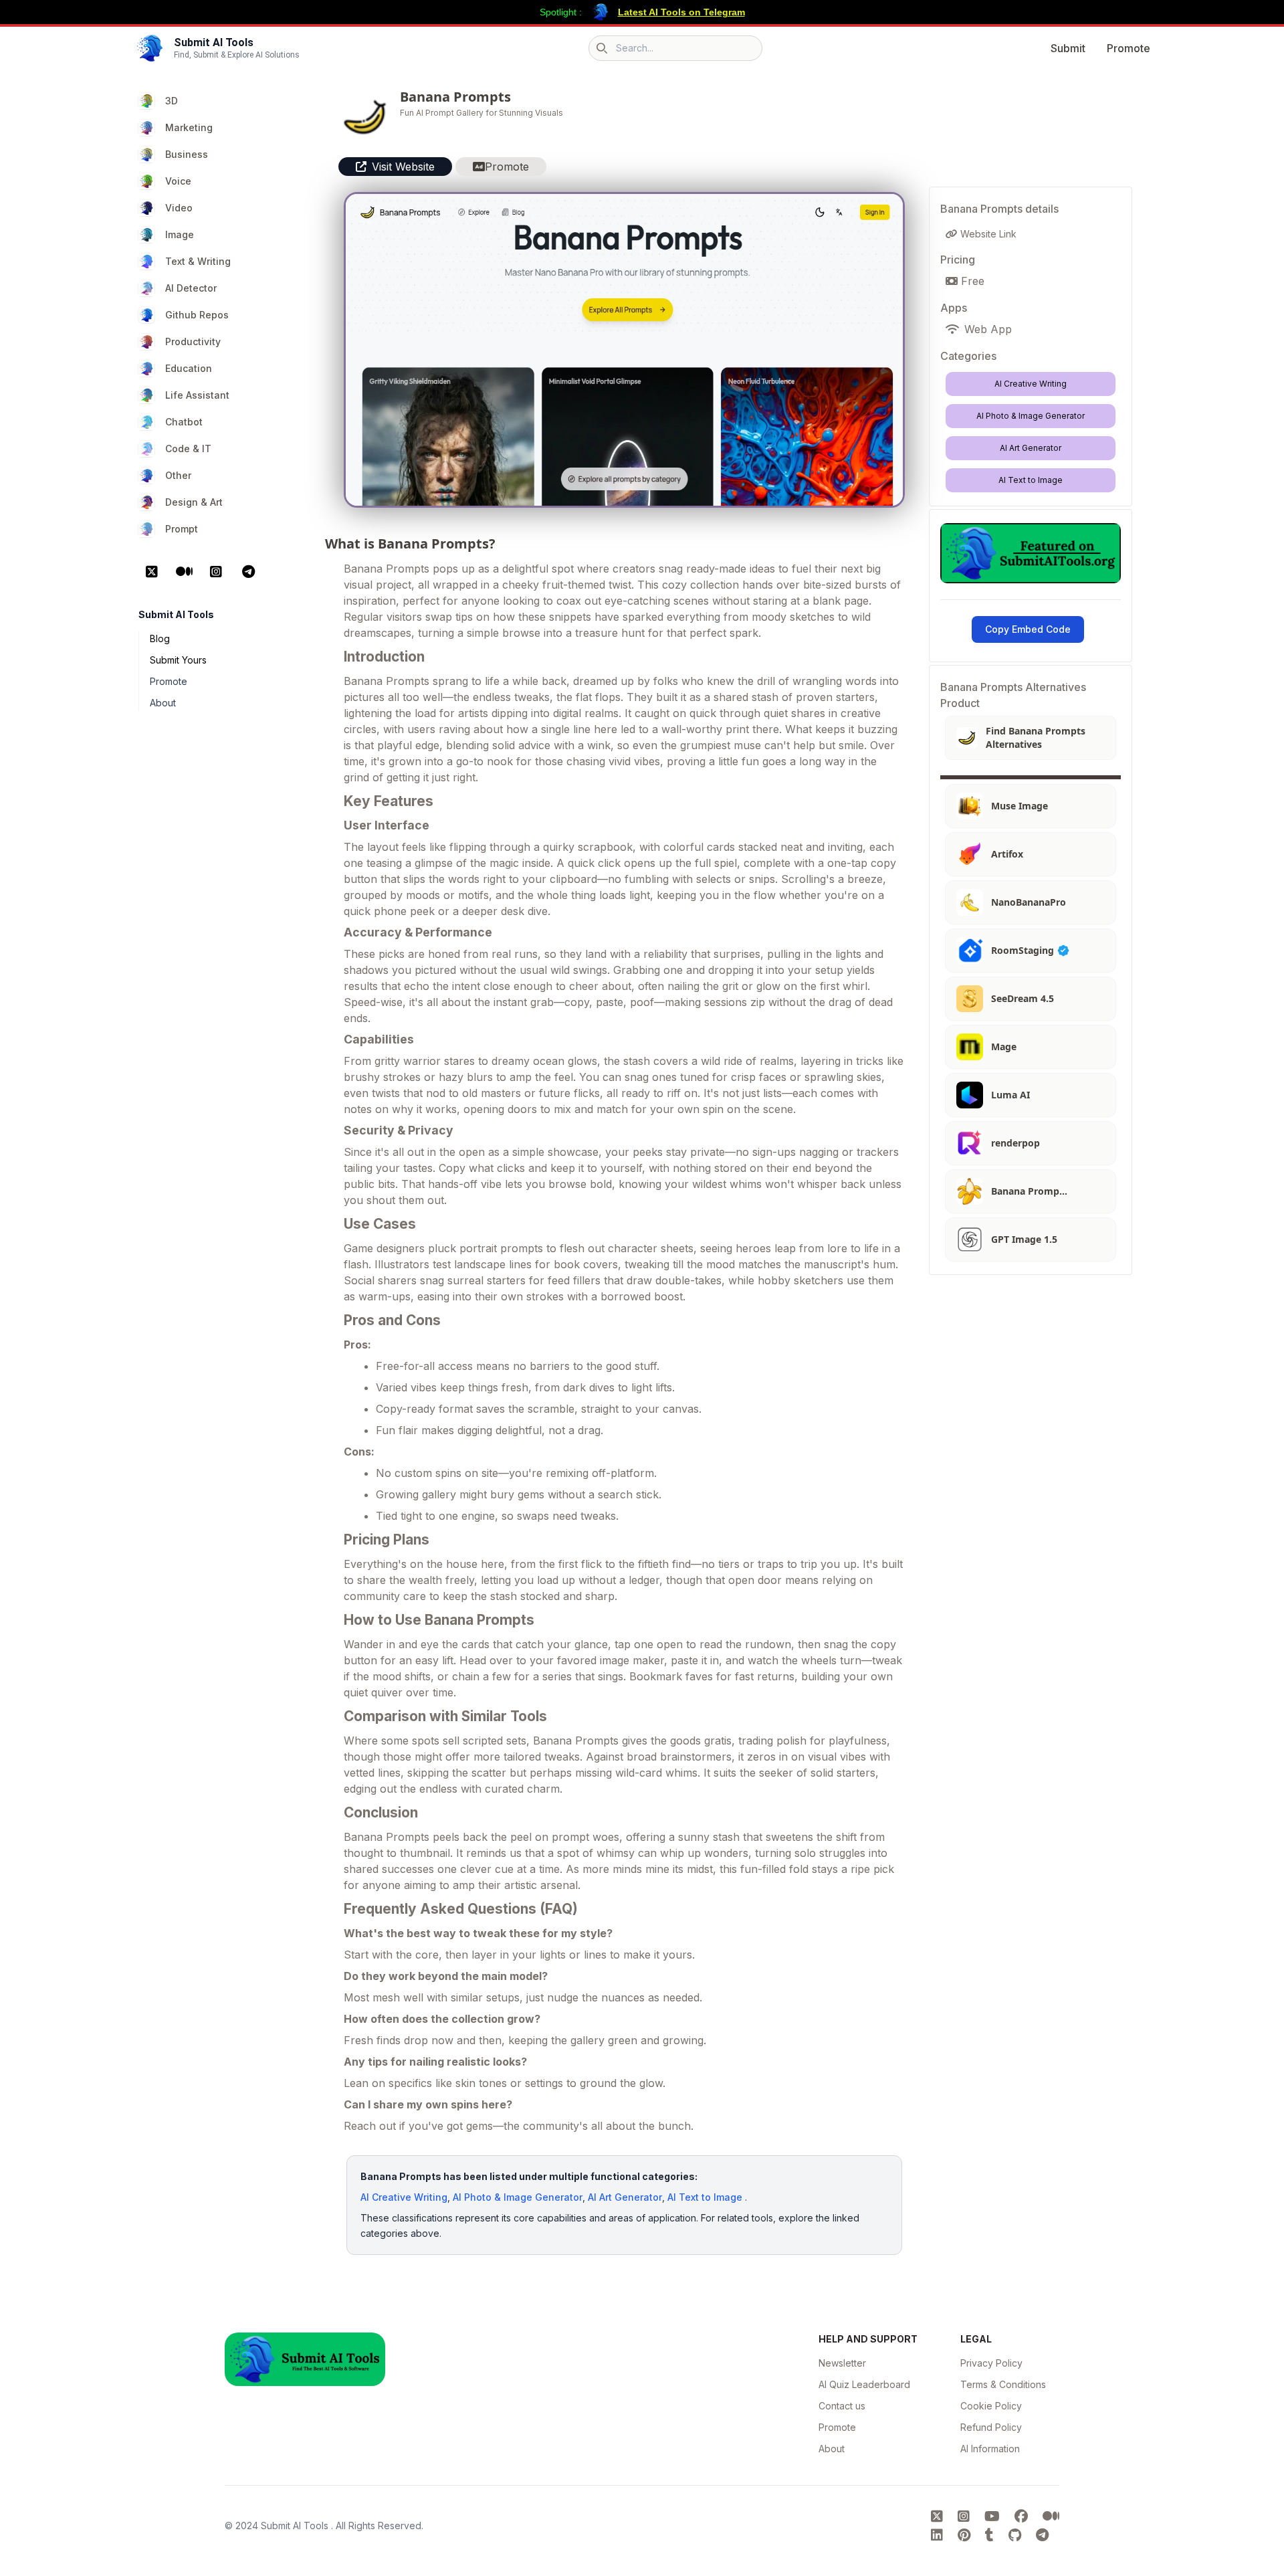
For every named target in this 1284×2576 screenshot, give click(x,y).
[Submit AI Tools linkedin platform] (939, 2535)
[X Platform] (152, 572)
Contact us (842, 2406)
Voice (178, 181)
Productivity (193, 341)
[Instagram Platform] (216, 572)
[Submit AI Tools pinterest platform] (966, 2535)
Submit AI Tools (296, 2525)
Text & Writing (198, 261)
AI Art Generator (625, 2197)
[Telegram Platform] (248, 572)
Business (187, 154)
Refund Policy (991, 2427)
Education (189, 368)
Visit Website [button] (403, 167)
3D (172, 101)
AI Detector (191, 288)
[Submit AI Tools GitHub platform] (1017, 2535)
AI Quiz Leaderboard (864, 2384)
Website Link (987, 234)
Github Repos (197, 315)
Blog (160, 638)
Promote (1129, 48)
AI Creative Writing (404, 2197)
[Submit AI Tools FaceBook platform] (1023, 2516)
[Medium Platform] (184, 572)
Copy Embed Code (1028, 629)
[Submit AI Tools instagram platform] (966, 2516)
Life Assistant (197, 395)
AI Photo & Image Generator (518, 2197)
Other (178, 475)
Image (180, 234)
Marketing (189, 127)
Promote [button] (507, 167)
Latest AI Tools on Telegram (681, 12)
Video (179, 208)
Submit (1068, 48)
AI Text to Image (705, 2197)
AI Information (990, 2449)
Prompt (182, 529)
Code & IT (188, 449)
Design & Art (194, 502)
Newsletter (842, 2363)
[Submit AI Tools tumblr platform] (991, 2535)
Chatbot (184, 422)
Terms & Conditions (1003, 2384)
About (163, 703)
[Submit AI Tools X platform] (939, 2516)
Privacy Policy (991, 2363)
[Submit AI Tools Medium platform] (1051, 2516)
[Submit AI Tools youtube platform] (994, 2516)
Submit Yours (178, 660)
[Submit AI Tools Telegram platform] (1042, 2535)
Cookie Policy (991, 2406)
